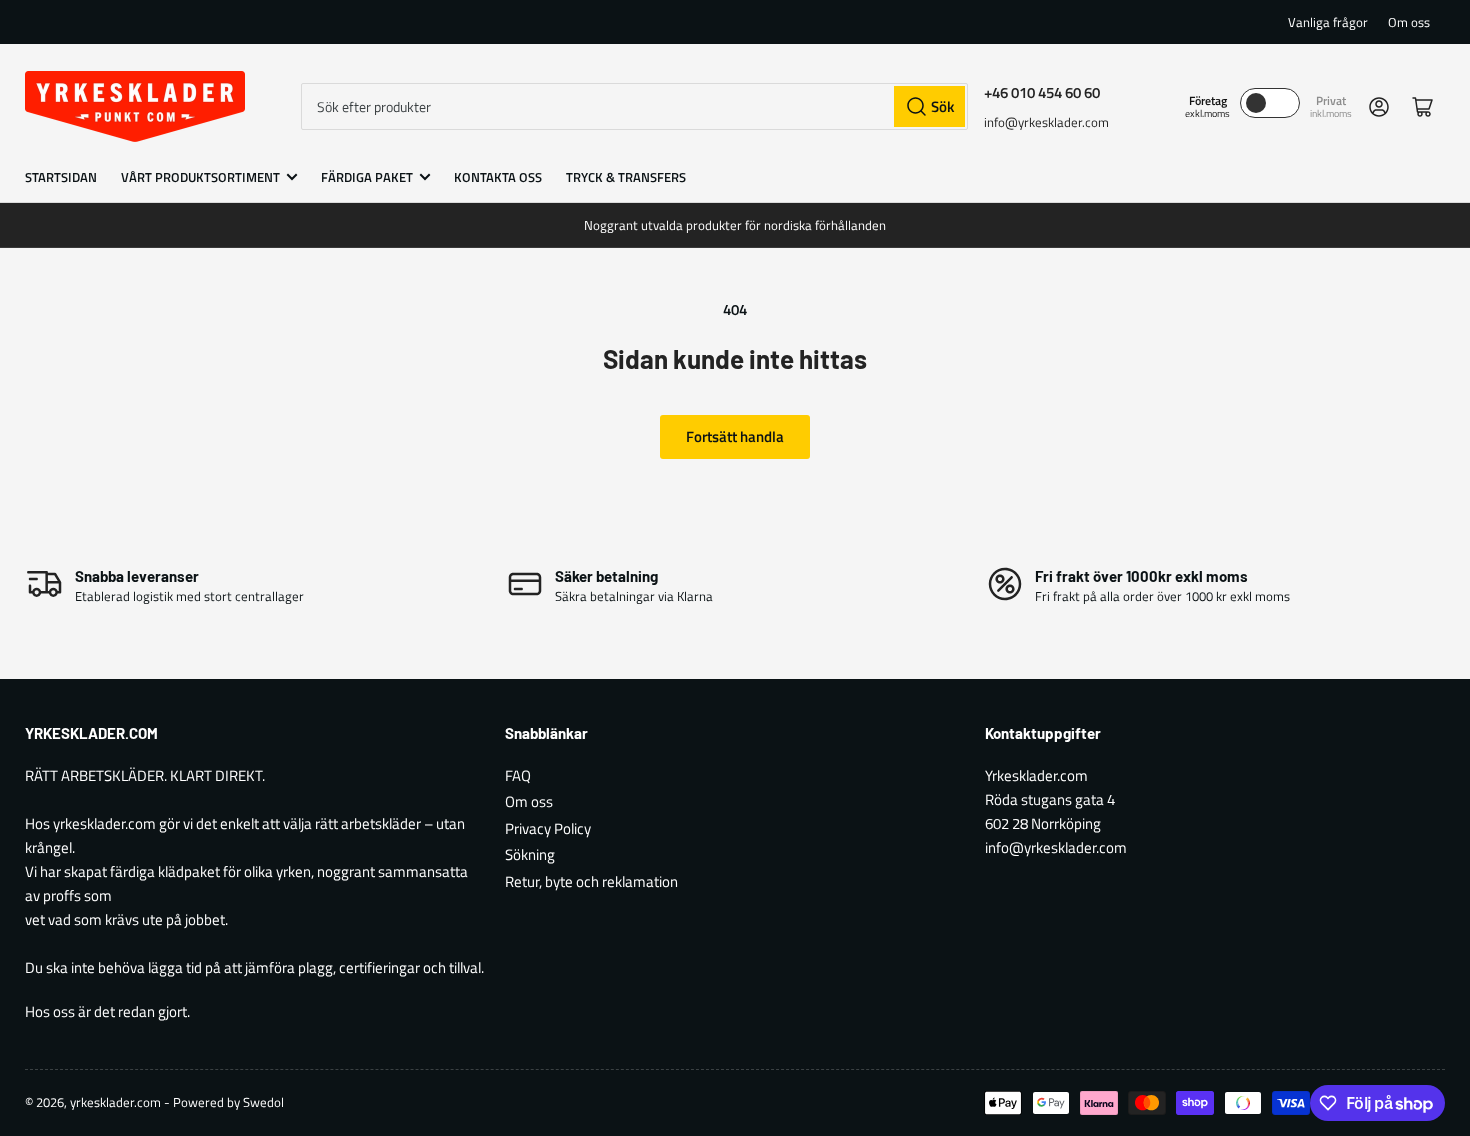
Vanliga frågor (1328, 22)
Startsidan (61, 177)
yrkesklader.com (115, 1102)
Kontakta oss (498, 177)
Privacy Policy (548, 828)
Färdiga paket (367, 177)
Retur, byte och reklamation (591, 881)
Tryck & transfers (626, 177)
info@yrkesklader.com (1046, 122)
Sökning (530, 854)
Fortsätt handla (735, 436)
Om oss (1409, 22)
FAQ (518, 775)
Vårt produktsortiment (200, 177)
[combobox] (634, 106)
